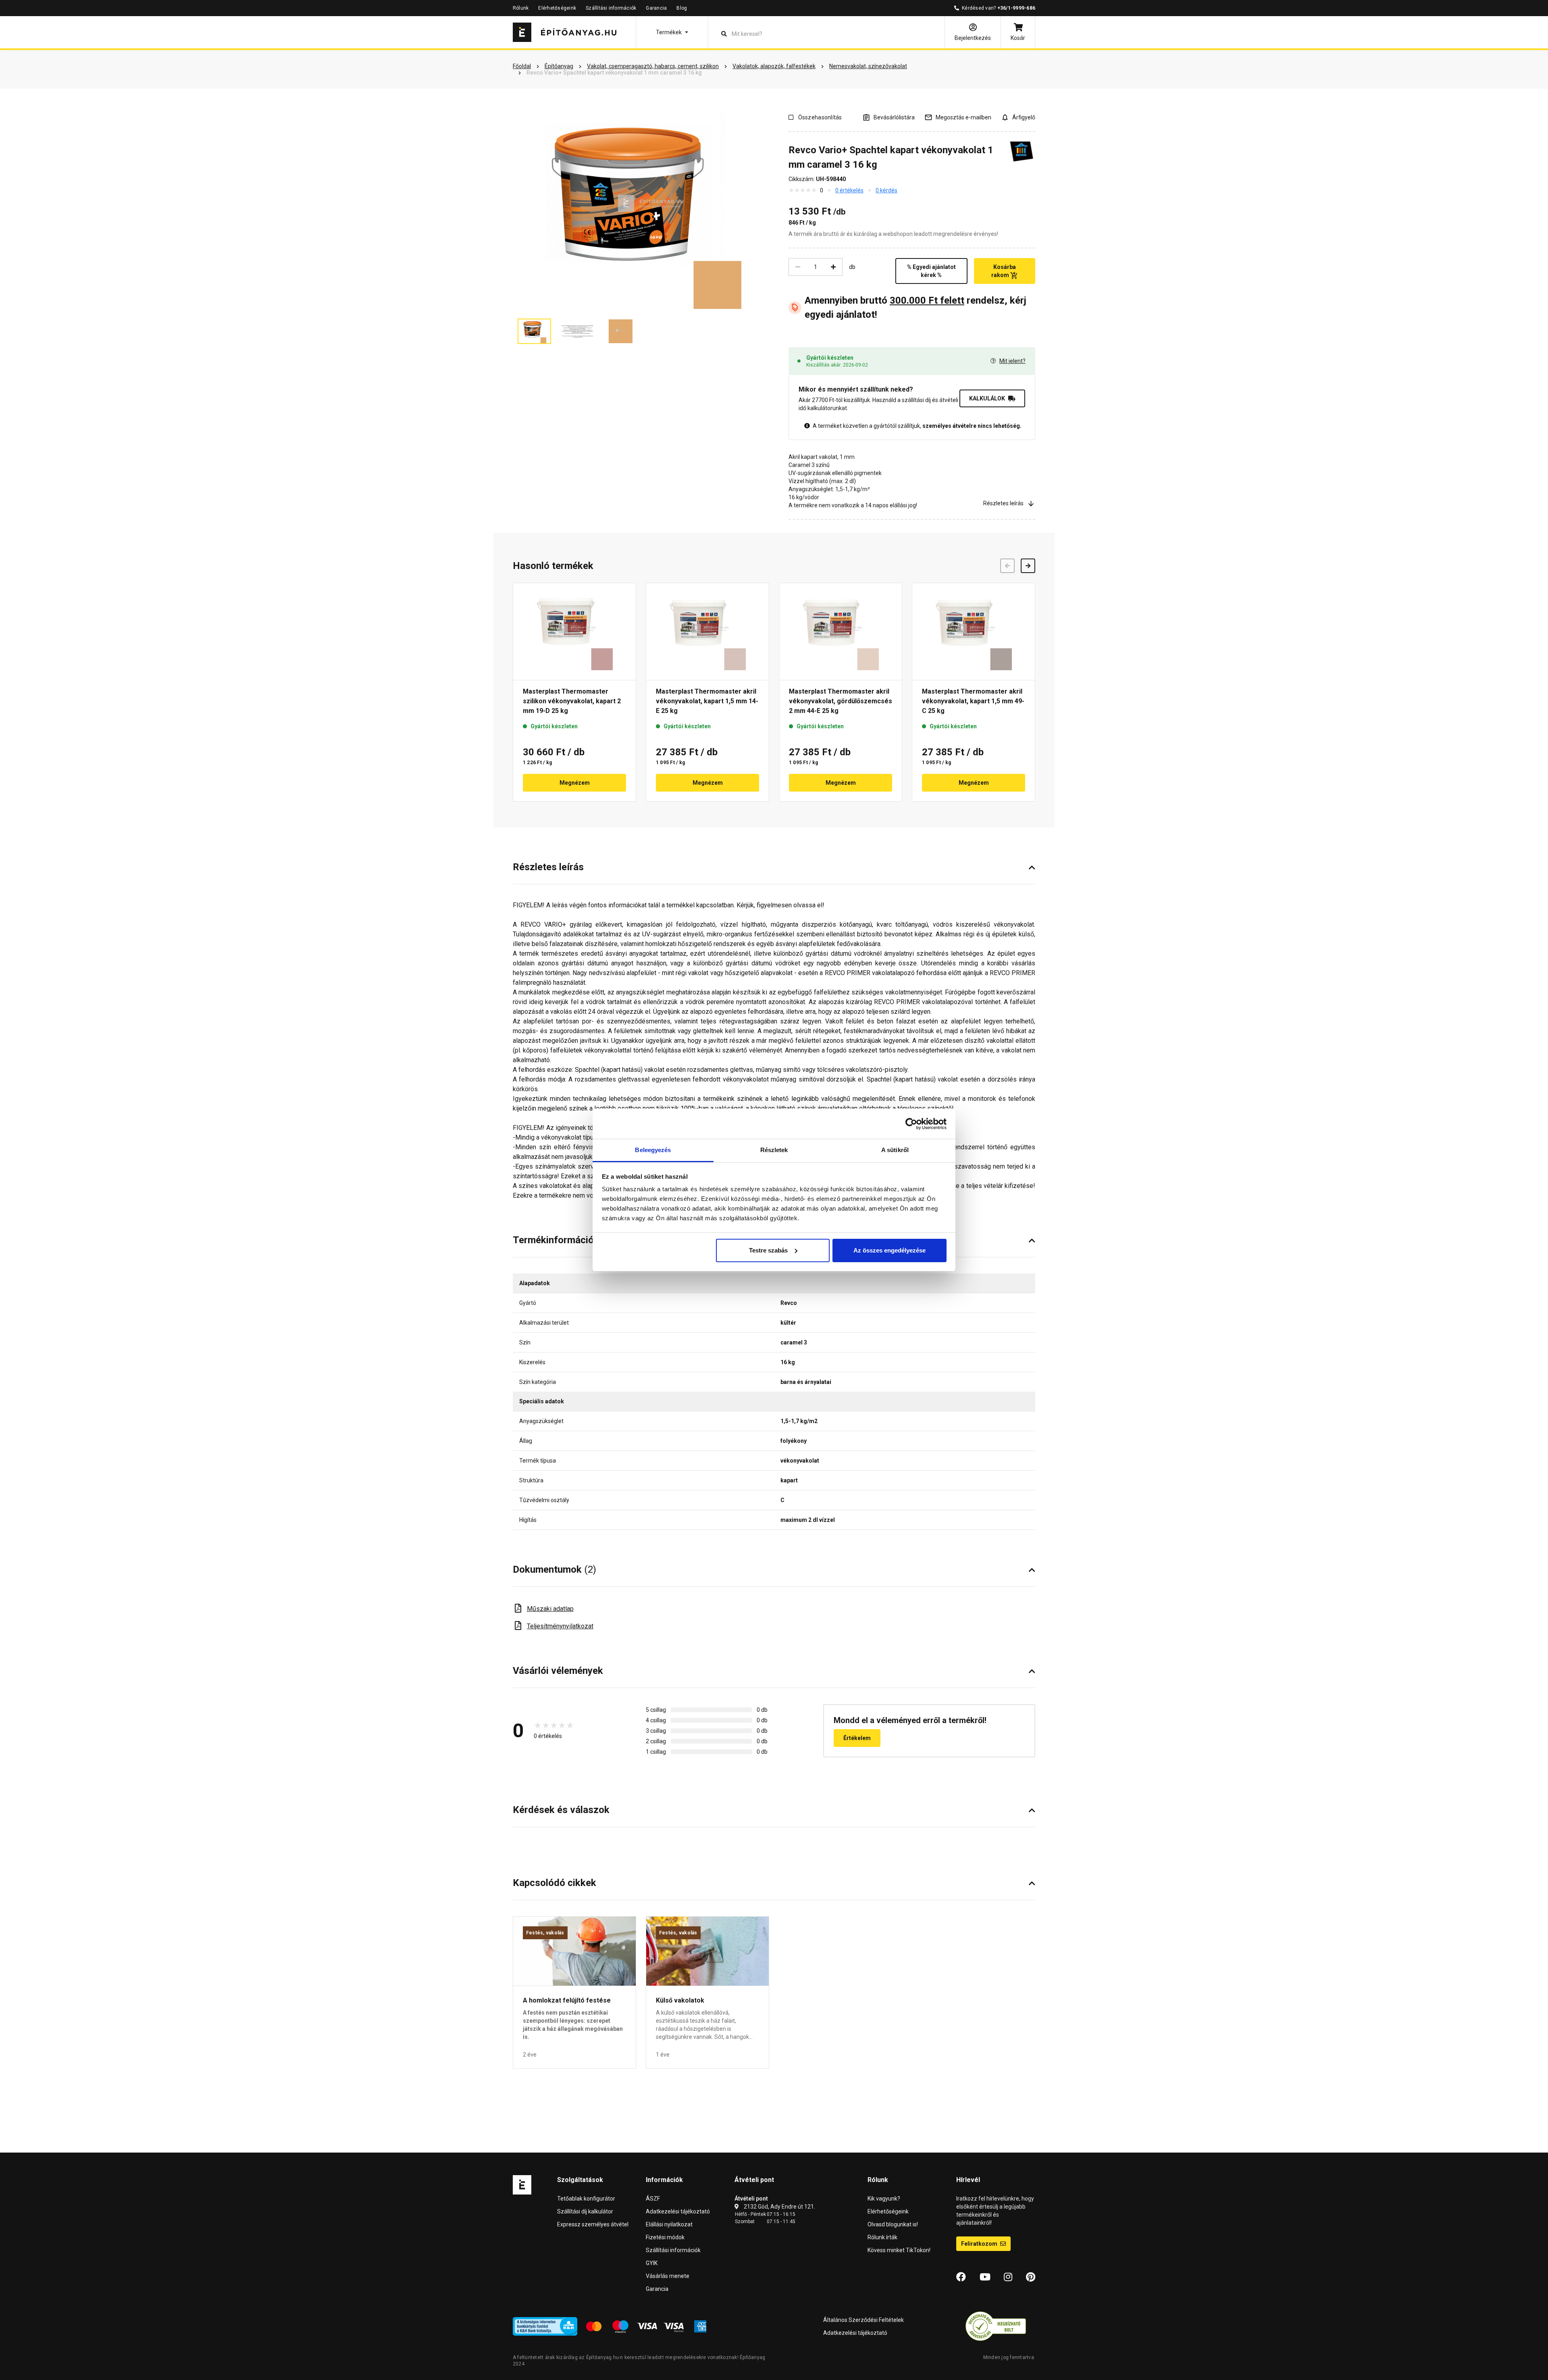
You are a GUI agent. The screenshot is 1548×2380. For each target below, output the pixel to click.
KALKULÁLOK (987, 398)
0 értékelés (849, 190)
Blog (682, 8)
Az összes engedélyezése (889, 1250)
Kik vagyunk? (884, 2199)
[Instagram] (1008, 2277)
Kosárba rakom (1004, 271)
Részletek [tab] (774, 1150)
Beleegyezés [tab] (653, 1150)
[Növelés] (833, 267)
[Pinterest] (1031, 2277)
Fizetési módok (665, 2237)
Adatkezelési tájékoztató (678, 2211)
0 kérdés (886, 190)
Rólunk (521, 8)
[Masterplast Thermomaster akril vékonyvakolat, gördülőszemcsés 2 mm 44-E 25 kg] (841, 631)
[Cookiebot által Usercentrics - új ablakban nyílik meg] (911, 1124)
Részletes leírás (1003, 503)
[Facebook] (961, 2277)
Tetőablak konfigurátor (586, 2199)
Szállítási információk (611, 8)
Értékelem (857, 1738)
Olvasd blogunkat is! (893, 2224)
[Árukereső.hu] (996, 2326)
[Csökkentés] (798, 267)
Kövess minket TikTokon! (899, 2250)
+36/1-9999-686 (1016, 8)
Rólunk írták (882, 2237)
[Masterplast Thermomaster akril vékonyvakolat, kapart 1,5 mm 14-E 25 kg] (707, 631)
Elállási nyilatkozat (669, 2224)
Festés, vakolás (545, 1933)
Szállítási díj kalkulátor (585, 2211)
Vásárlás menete (668, 2276)
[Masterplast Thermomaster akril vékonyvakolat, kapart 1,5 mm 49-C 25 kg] (974, 631)
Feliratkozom (980, 2244)
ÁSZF (653, 2199)
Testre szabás (768, 1250)
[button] (672, 32)
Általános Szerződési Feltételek (863, 2320)
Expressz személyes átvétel (593, 2224)
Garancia (656, 8)
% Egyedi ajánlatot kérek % (931, 271)
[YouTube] (985, 2277)
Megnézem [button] (575, 783)
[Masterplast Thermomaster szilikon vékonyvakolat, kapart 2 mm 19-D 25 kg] (574, 631)
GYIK (652, 2263)
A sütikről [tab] (895, 1150)
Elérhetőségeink (557, 8)
